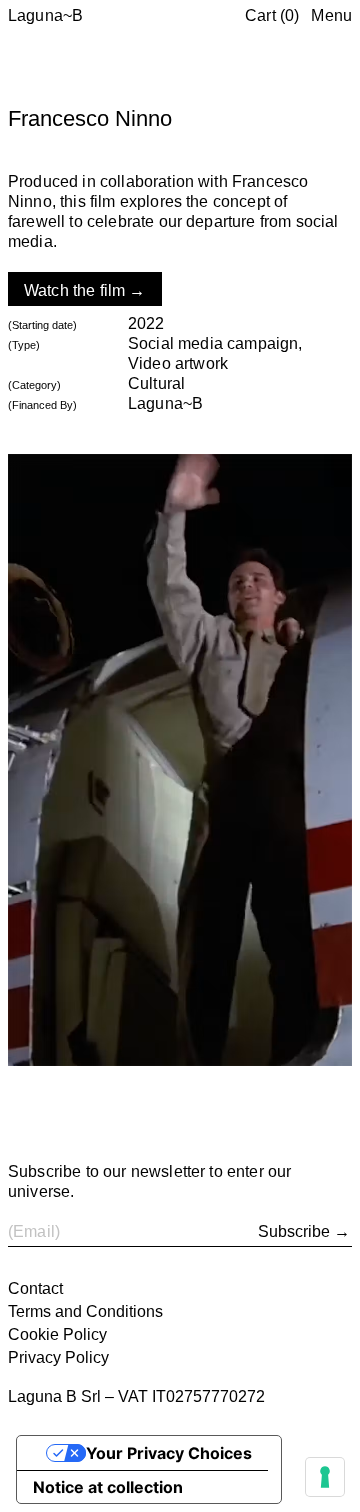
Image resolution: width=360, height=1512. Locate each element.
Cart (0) (272, 15)
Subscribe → (304, 1231)
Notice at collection (108, 1487)
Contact (35, 1288)
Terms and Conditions (85, 1311)
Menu (331, 15)
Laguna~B (45, 15)
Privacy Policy (58, 1357)
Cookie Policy (57, 1334)
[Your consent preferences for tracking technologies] (325, 1477)
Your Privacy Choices (169, 1453)
